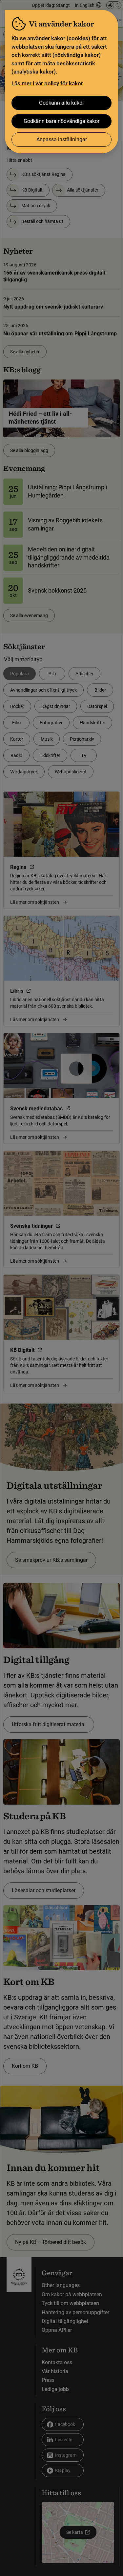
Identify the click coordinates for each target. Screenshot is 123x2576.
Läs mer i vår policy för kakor (47, 83)
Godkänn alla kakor (61, 103)
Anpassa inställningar (62, 139)
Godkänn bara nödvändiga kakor (61, 121)
